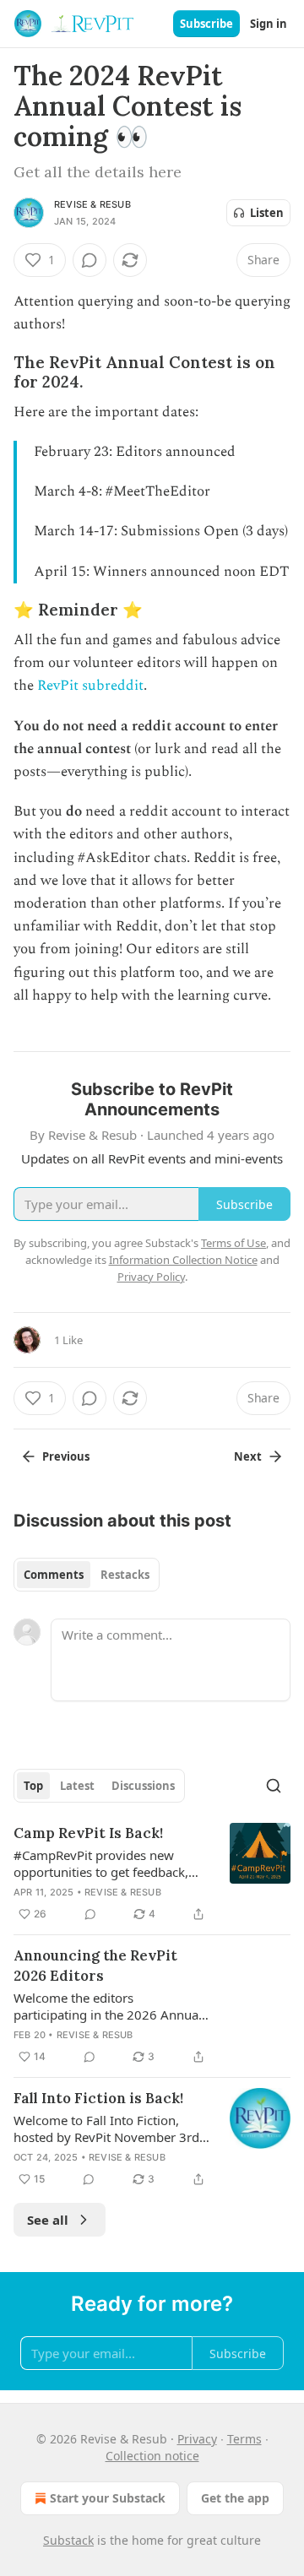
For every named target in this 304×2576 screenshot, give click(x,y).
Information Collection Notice (183, 1260)
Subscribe (206, 24)
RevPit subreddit (90, 686)
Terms (244, 2439)
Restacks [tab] (125, 1575)
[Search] (274, 1786)
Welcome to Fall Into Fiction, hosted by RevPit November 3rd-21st (109, 2129)
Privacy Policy (151, 1277)
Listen (267, 213)
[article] (152, 1874)
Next (248, 1456)
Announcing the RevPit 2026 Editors (95, 1966)
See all (48, 2220)
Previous (66, 1456)
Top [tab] (33, 1786)
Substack (68, 2540)
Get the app (235, 2498)
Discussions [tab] (143, 1786)
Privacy (197, 2439)
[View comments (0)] (90, 260)
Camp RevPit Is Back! (88, 1833)
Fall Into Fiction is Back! (98, 2098)
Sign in (269, 24)
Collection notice (152, 2456)
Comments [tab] (54, 1575)
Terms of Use (233, 1243)
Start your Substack (108, 2498)
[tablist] (87, 1575)
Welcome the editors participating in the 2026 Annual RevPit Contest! (108, 2006)
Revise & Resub (92, 204)
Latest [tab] (77, 1786)
